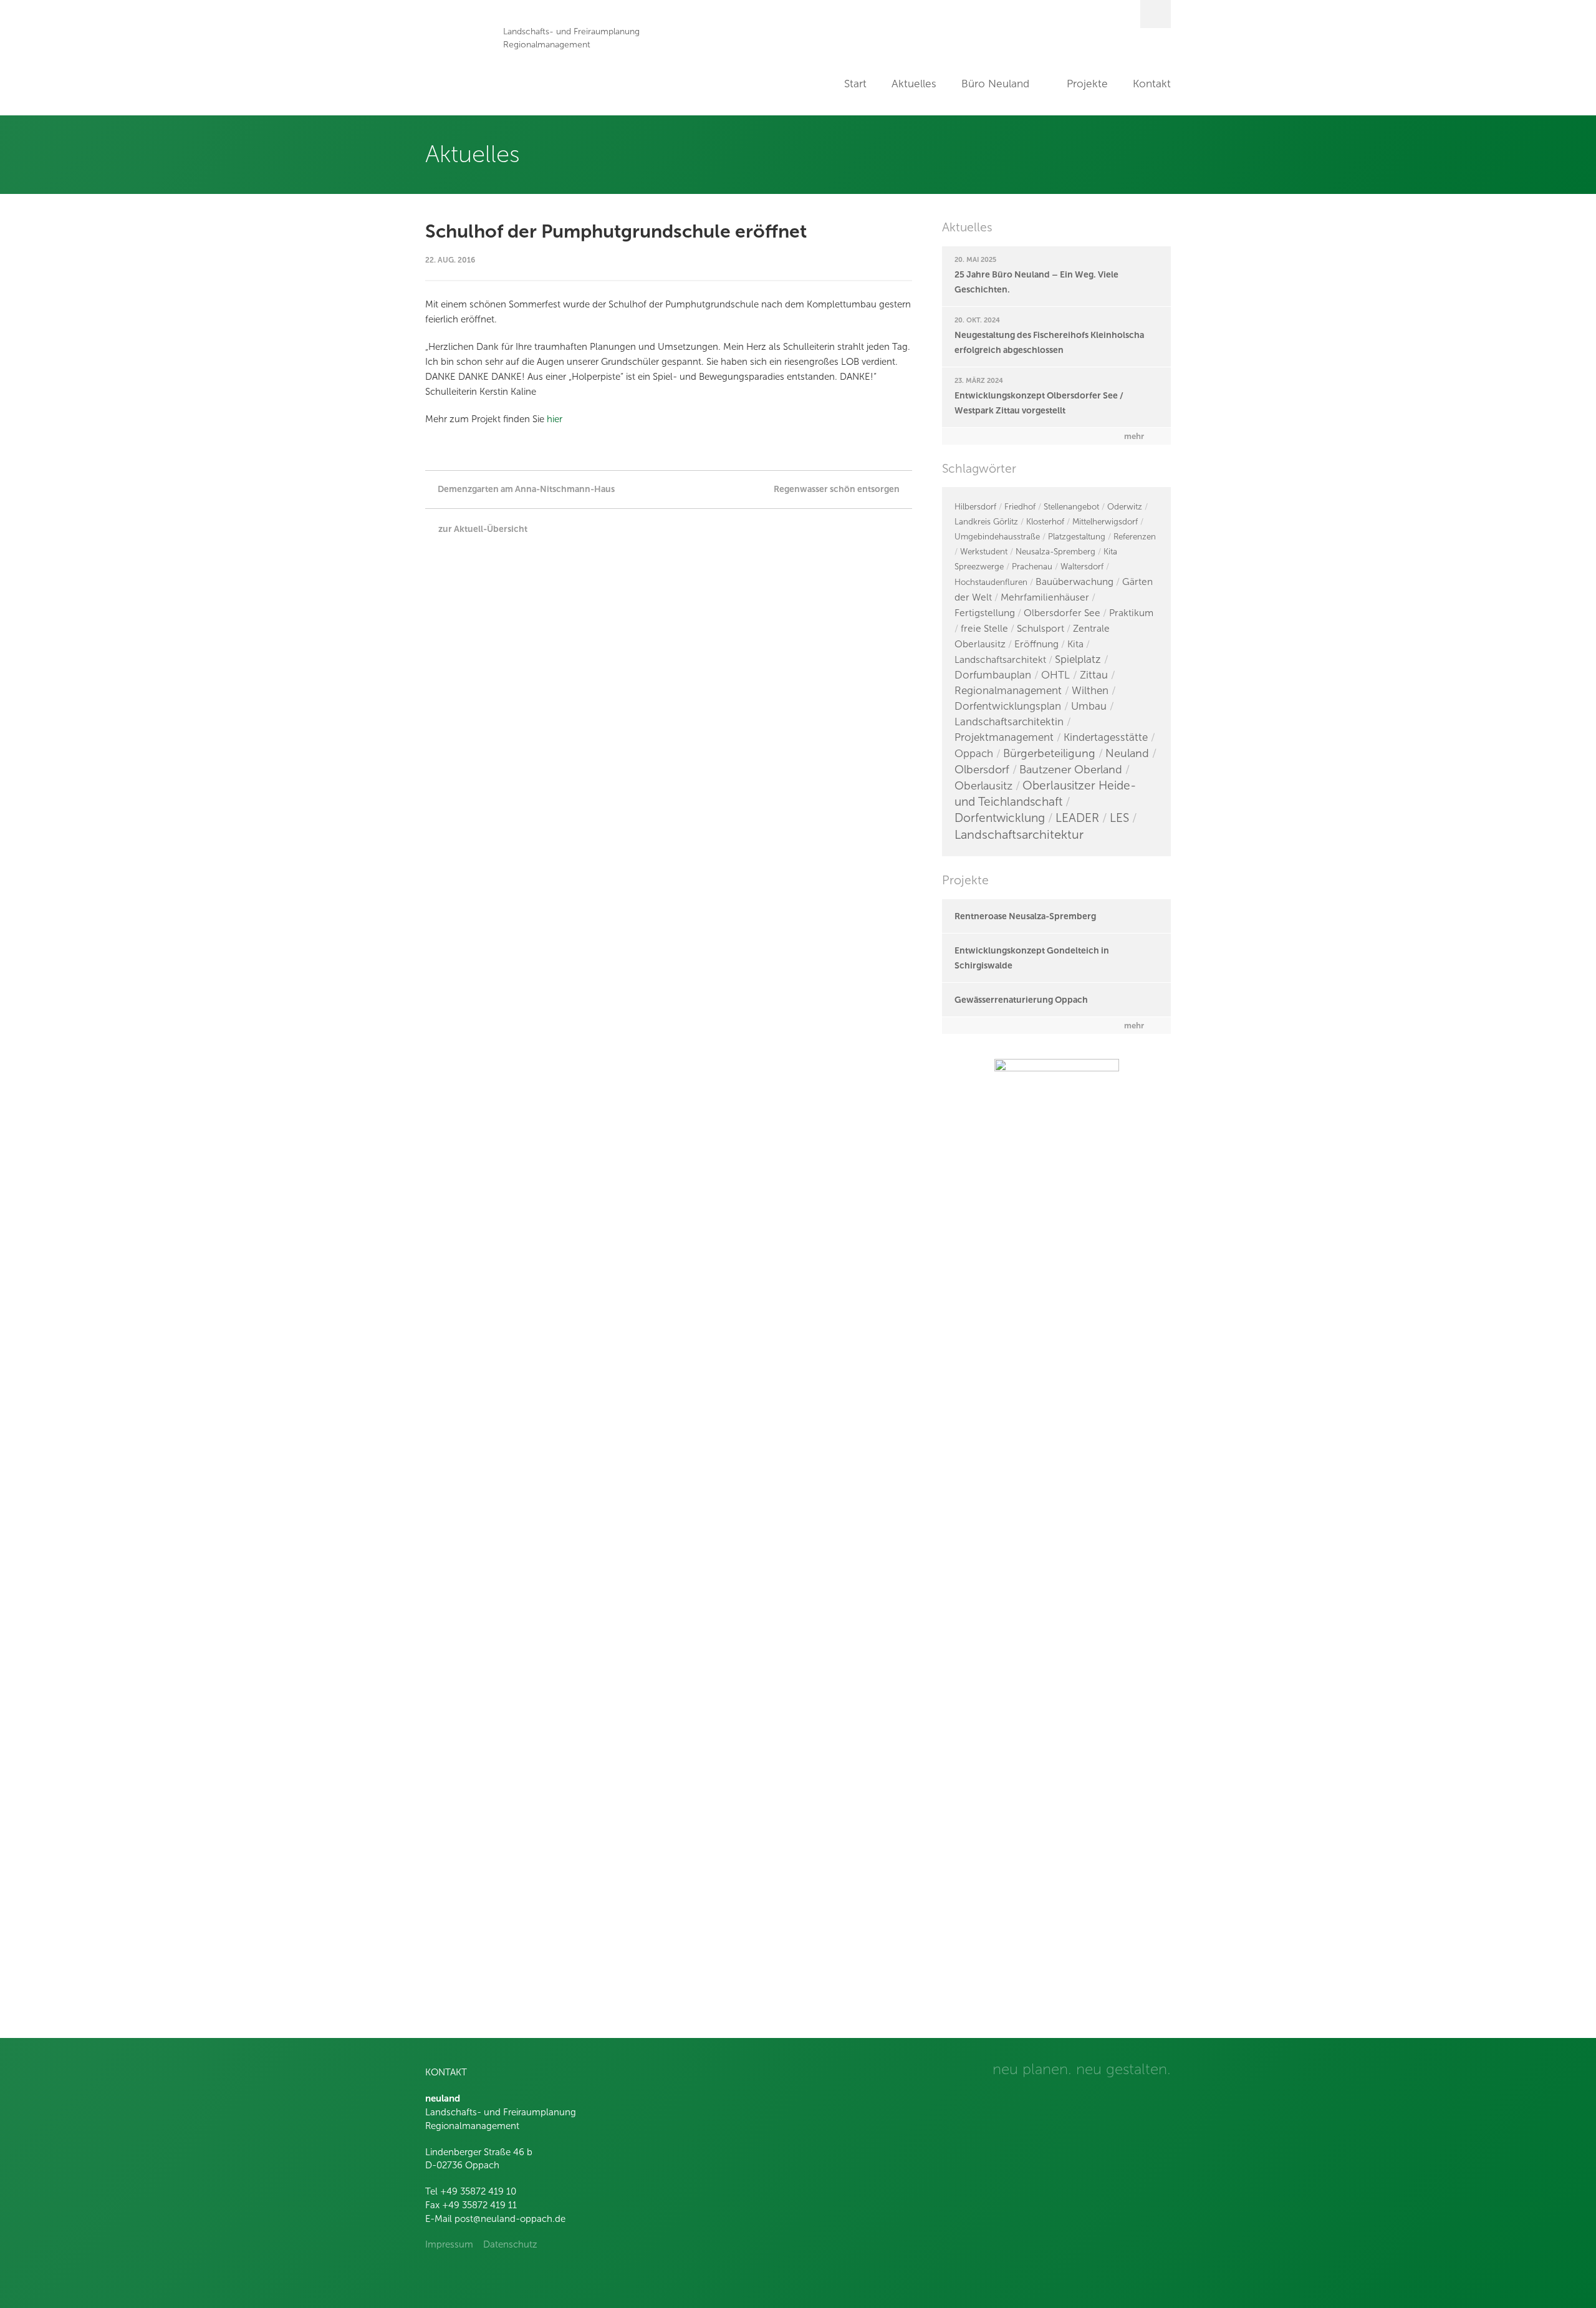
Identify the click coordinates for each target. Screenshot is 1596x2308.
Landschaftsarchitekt (1000, 659)
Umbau (1089, 706)
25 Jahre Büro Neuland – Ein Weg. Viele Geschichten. (1036, 282)
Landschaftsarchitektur (1019, 834)
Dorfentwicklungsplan (1008, 706)
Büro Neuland (995, 84)
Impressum (449, 2244)
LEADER (1077, 818)
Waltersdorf (1082, 567)
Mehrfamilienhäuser (1045, 597)
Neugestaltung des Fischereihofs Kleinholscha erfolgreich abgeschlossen (1049, 342)
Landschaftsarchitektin (1009, 722)
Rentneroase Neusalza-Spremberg (1025, 916)
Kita (1075, 644)
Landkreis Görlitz (986, 522)
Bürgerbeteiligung (1049, 753)
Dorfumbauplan (993, 675)
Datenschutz (510, 2244)
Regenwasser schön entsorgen (837, 489)
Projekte (1087, 84)
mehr (1134, 436)
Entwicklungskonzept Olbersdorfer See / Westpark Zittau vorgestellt (1039, 403)
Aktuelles (914, 84)
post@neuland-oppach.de (510, 2219)
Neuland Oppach (458, 58)
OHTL (1055, 675)
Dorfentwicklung (1000, 818)
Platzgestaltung (1077, 537)
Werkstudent (984, 552)
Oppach (974, 754)
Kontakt (1152, 84)
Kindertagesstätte (1106, 737)
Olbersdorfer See (1062, 613)
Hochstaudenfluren (991, 582)
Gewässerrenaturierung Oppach (1021, 1000)
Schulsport (1041, 628)
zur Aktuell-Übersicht (483, 529)
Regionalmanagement (1008, 691)
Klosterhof (1045, 522)
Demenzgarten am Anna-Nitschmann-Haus (526, 489)
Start (855, 84)
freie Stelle (984, 628)
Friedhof (1020, 507)
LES (1119, 818)
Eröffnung (1036, 644)
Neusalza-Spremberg (1055, 552)
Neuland (1127, 753)
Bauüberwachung (1074, 582)
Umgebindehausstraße (997, 537)
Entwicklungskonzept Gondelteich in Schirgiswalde (1032, 958)
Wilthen (1090, 691)
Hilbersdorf (975, 507)
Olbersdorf (982, 770)
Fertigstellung (985, 613)
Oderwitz (1125, 507)
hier (555, 419)
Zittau (1094, 675)
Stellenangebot (1071, 507)
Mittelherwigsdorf (1105, 522)
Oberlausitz (983, 786)
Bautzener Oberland (1071, 770)
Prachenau (1032, 567)
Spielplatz (1078, 659)
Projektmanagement (1004, 737)
